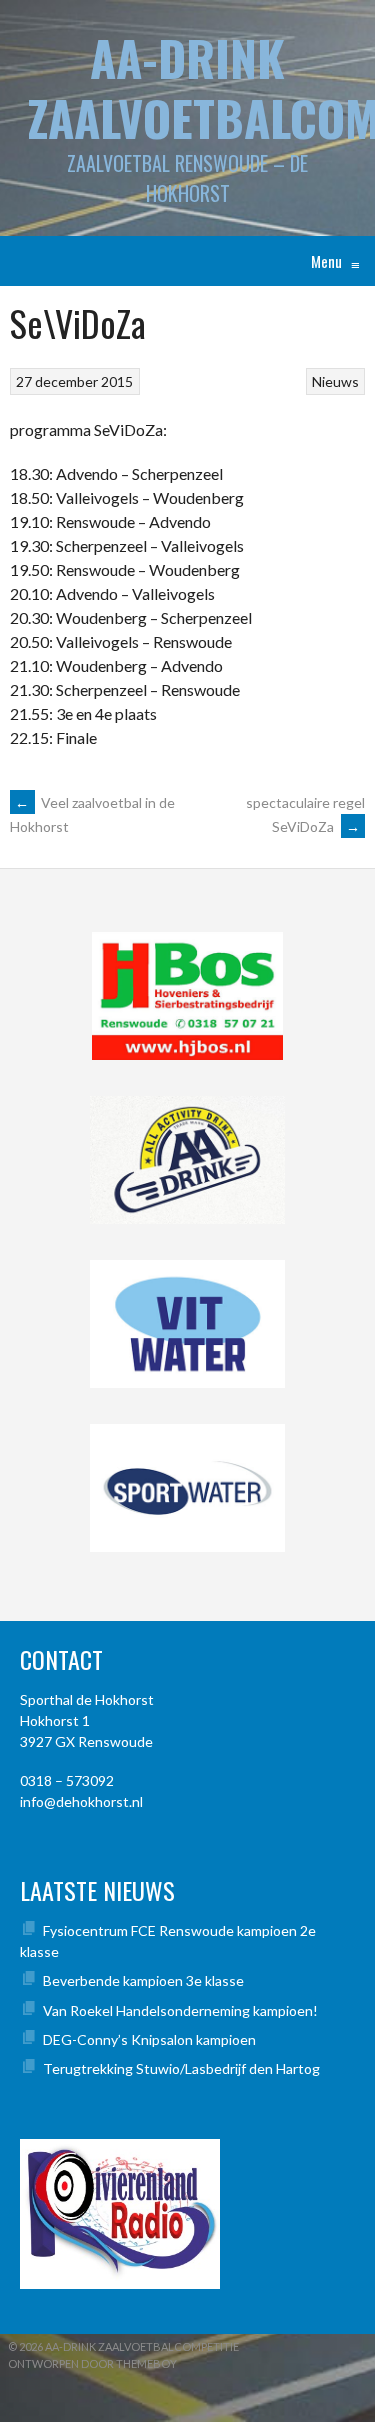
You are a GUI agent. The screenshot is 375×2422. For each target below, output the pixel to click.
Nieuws (335, 381)
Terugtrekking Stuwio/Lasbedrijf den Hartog (181, 2068)
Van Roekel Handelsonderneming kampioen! (180, 2010)
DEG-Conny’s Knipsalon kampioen (149, 2039)
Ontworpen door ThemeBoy (92, 2363)
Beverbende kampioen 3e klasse (143, 1980)
